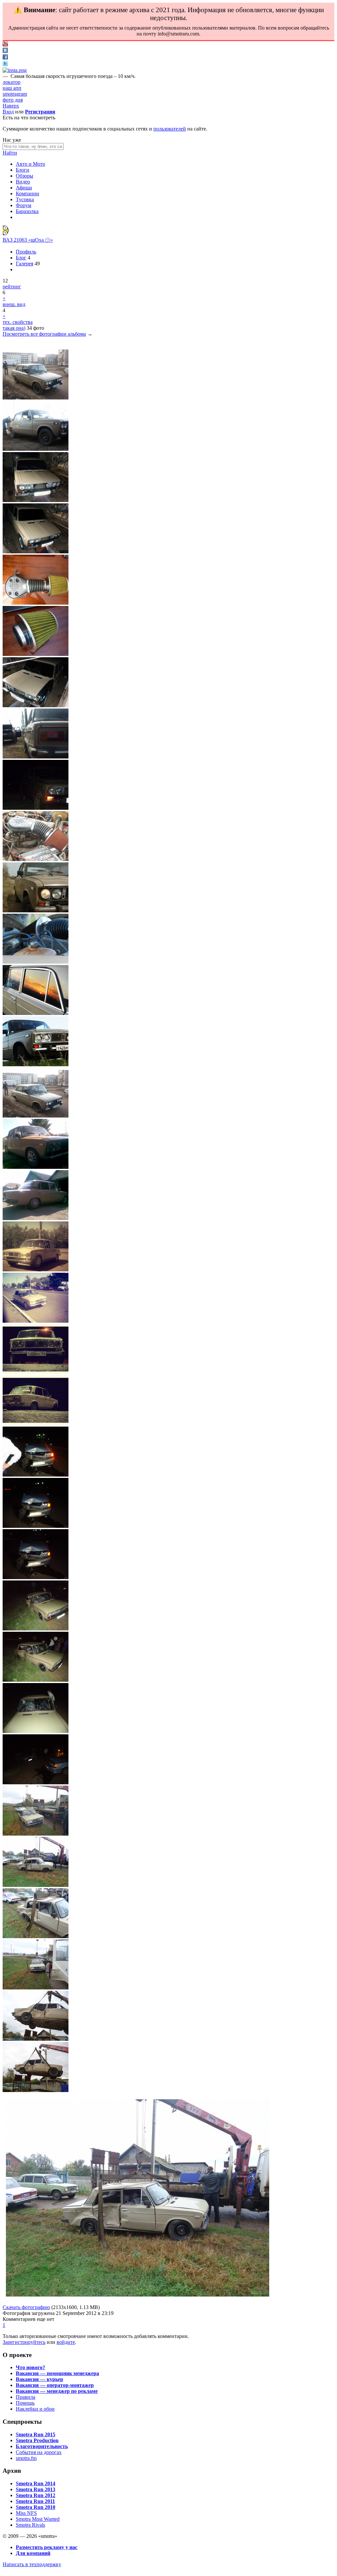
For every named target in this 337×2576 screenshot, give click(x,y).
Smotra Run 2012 (36, 2495)
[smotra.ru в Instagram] (15, 70)
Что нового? (30, 2367)
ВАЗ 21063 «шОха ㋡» (28, 240)
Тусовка (25, 199)
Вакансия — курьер (39, 2379)
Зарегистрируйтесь (24, 2342)
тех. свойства (18, 322)
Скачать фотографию (26, 2307)
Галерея (25, 264)
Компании (27, 193)
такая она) (14, 328)
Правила (26, 2397)
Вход (8, 112)
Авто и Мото (30, 164)
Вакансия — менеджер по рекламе (57, 2391)
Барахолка (27, 211)
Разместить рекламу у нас (47, 2547)
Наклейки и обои (35, 2409)
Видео (23, 182)
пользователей (170, 129)
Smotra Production (37, 2440)
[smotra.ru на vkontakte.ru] (5, 51)
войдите (66, 2342)
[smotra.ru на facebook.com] (5, 58)
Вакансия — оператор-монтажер (55, 2385)
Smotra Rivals (30, 2525)
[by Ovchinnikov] (8, 234)
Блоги (23, 170)
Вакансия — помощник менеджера (57, 2373)
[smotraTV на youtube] (5, 45)
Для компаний (33, 2553)
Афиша (24, 188)
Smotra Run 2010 (36, 2507)
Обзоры (25, 176)
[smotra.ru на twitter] (5, 64)
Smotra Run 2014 (36, 2483)
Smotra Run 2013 (36, 2489)
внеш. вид (14, 304)
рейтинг (12, 287)
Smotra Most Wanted (38, 2519)
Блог (21, 258)
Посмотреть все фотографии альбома (44, 334)
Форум (24, 205)
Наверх (11, 106)
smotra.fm (26, 2458)
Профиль (26, 252)
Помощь (25, 2403)
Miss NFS (26, 2513)
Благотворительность (42, 2446)
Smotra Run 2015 (36, 2434)
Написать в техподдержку (32, 2564)
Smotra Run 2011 (35, 2501)
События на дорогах (39, 2452)
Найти (10, 153)
